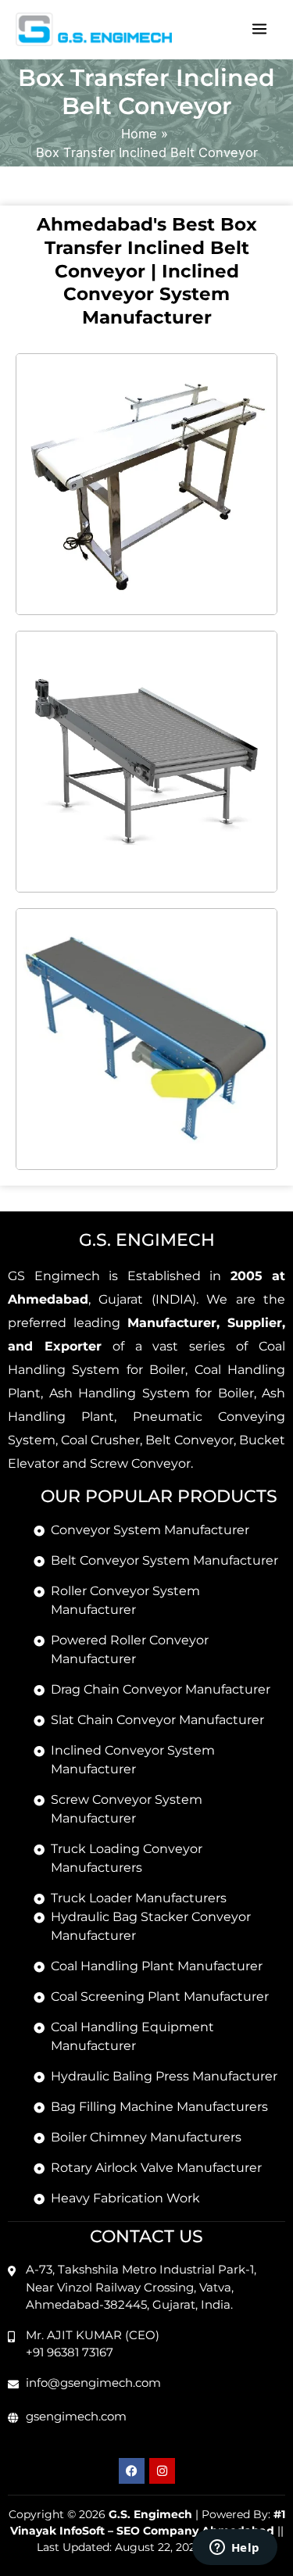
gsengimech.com (76, 2416)
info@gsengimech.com (93, 2383)
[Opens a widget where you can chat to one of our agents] (234, 2549)
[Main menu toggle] (259, 29)
